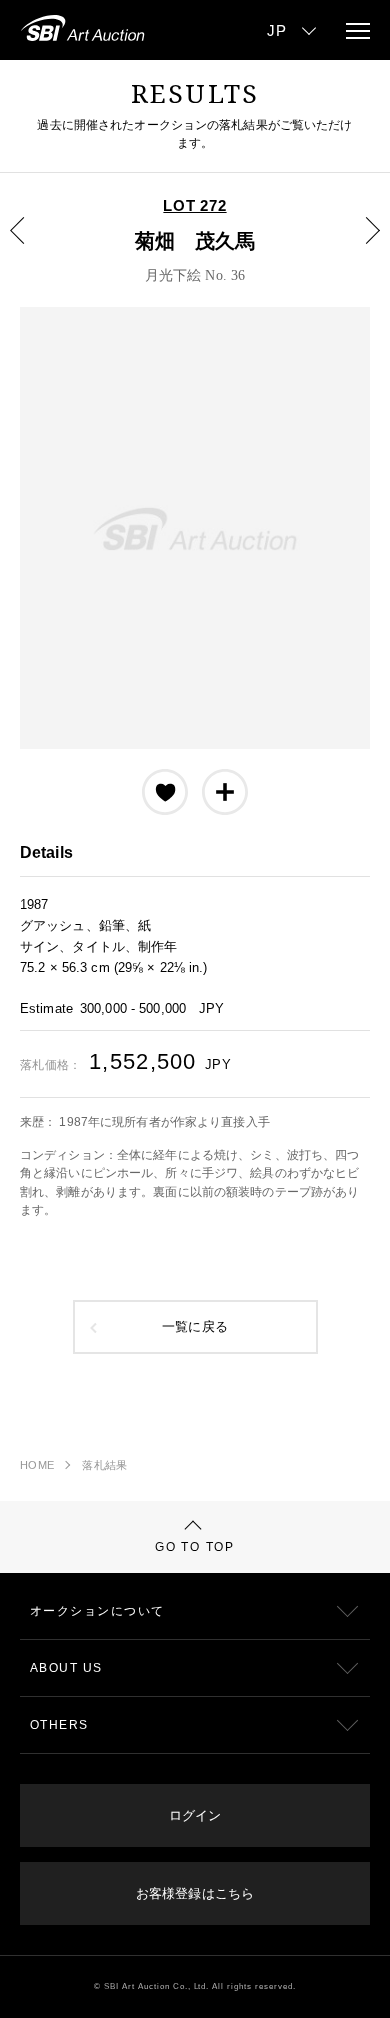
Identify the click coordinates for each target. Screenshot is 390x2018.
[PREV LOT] (29, 245)
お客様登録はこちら (195, 1893)
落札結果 (104, 1465)
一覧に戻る (195, 1327)
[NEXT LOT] (361, 245)
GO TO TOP (194, 1547)
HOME (37, 1465)
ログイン (195, 1815)
